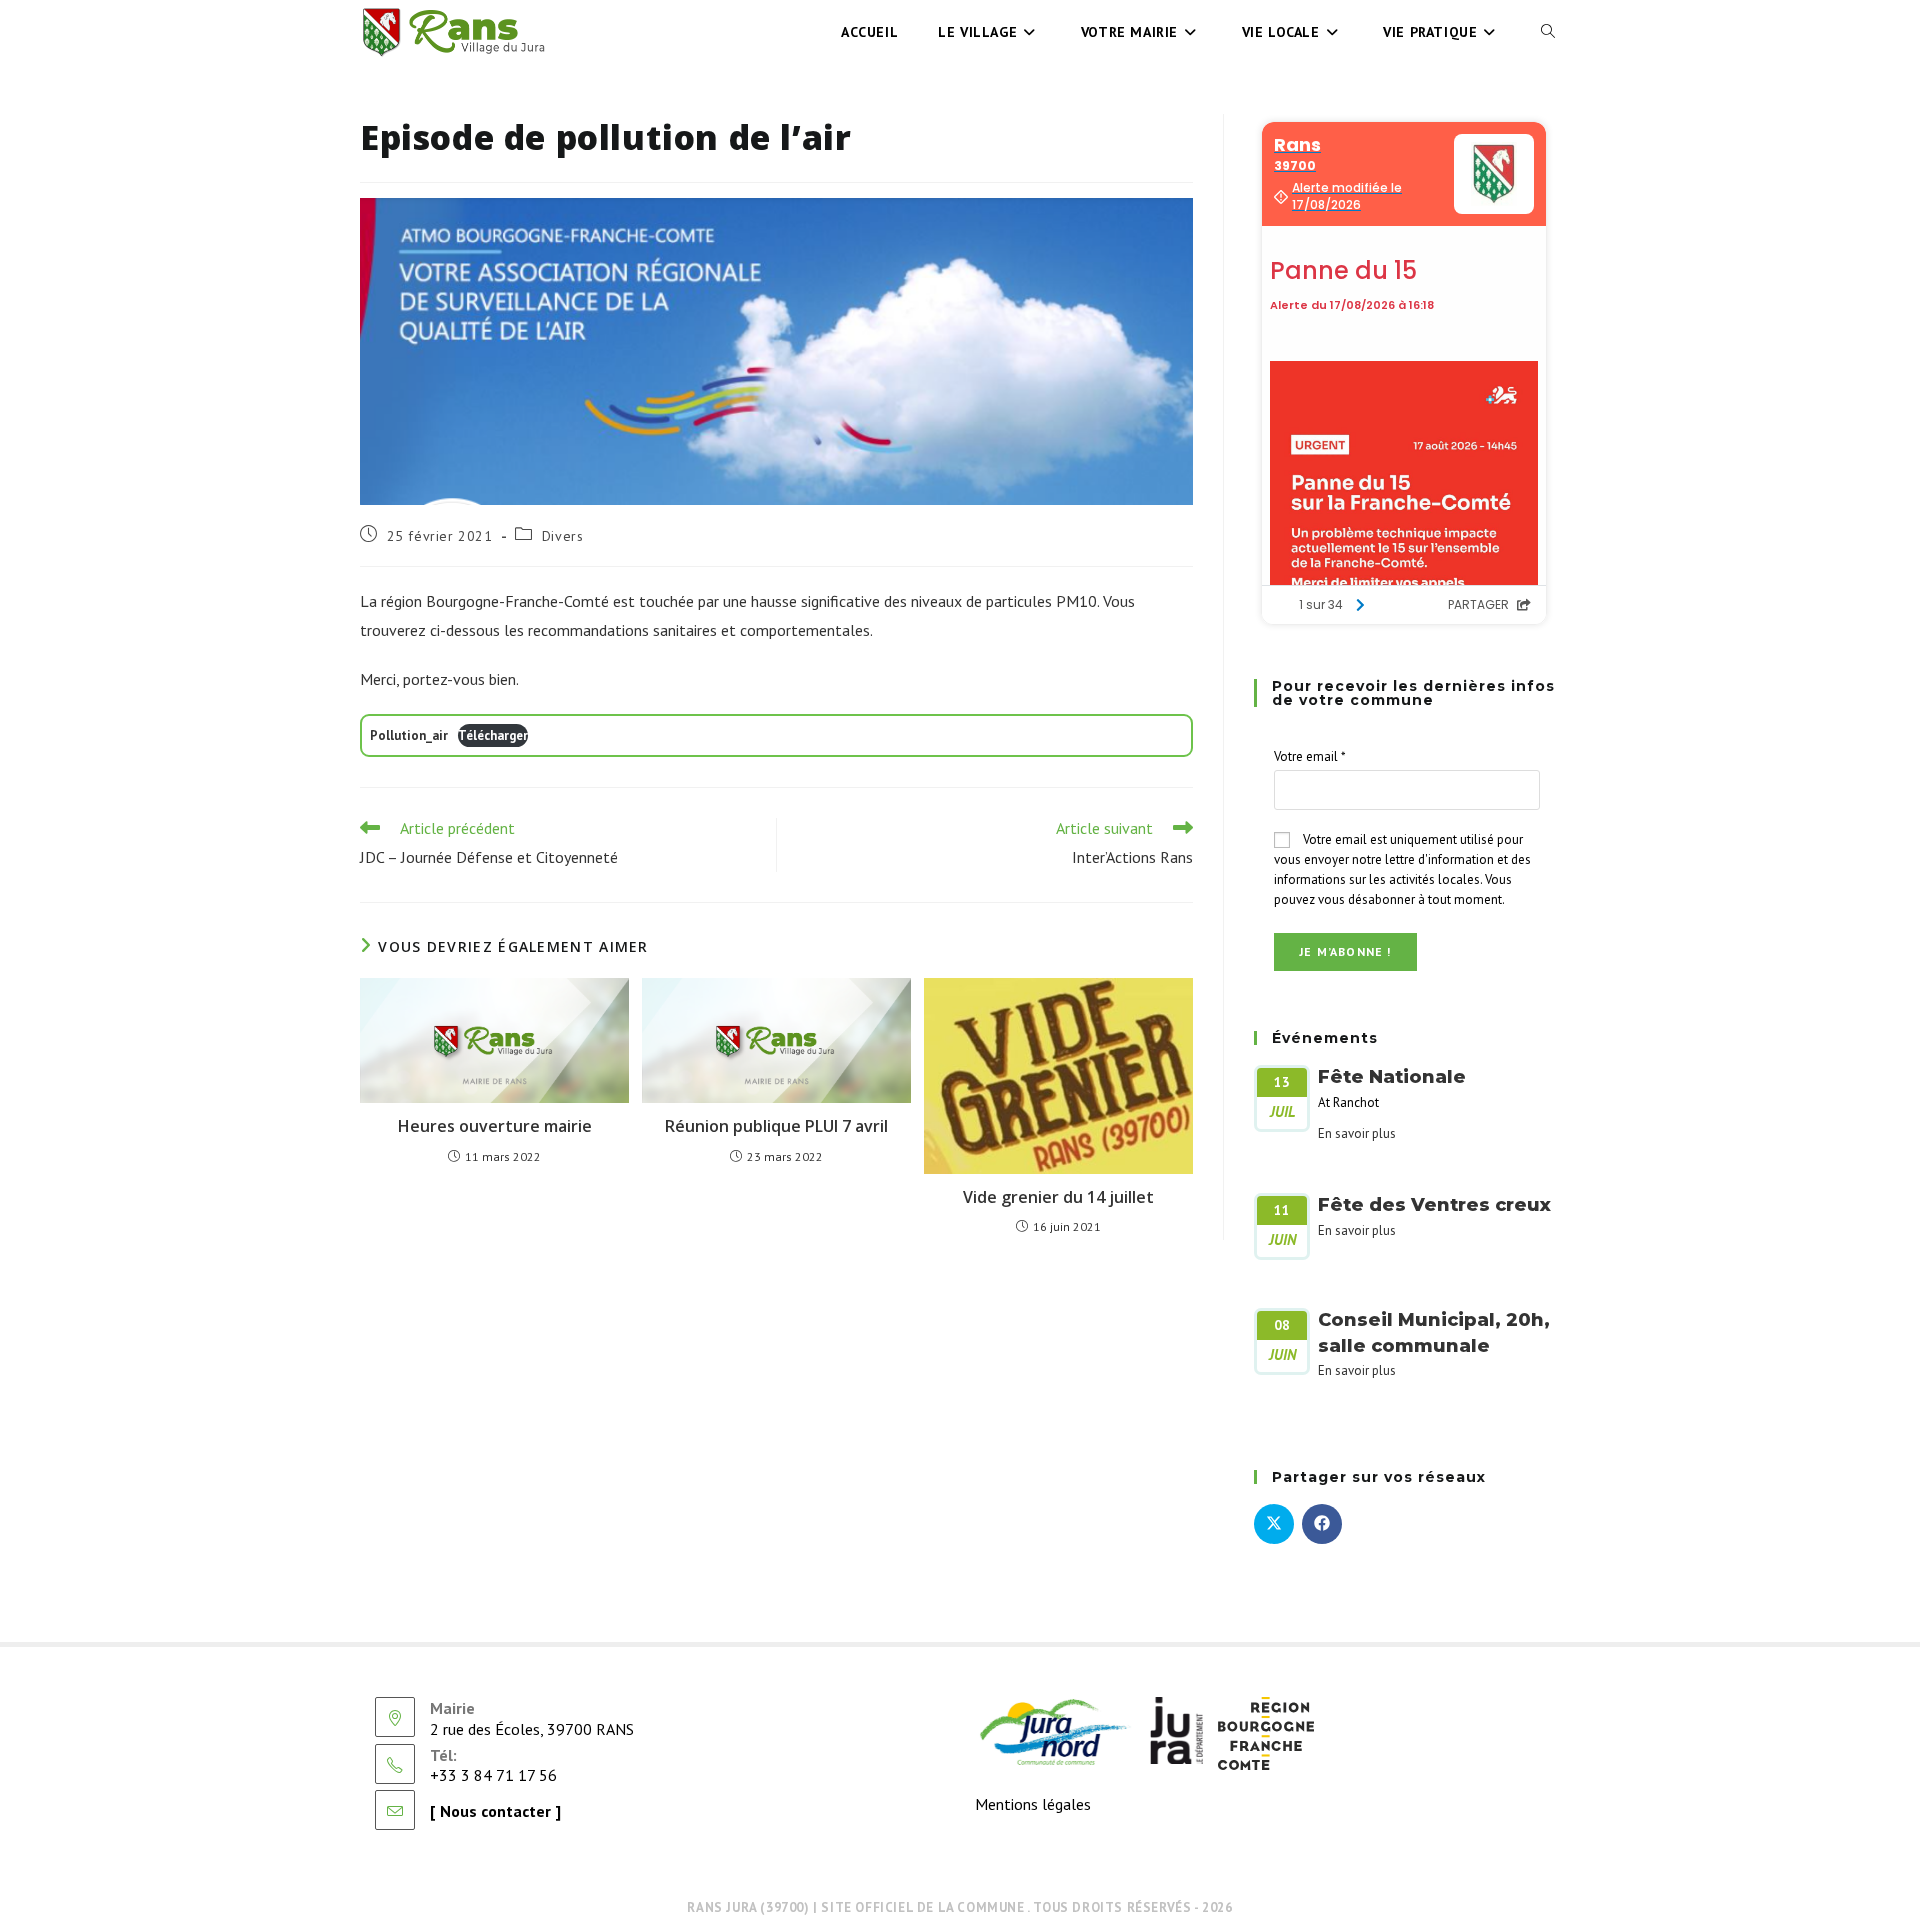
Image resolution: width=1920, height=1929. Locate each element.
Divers (563, 536)
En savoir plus (1357, 1133)
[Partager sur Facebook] (1322, 1524)
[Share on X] (1274, 1524)
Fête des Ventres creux (1434, 1205)
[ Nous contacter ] (495, 1811)
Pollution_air (409, 735)
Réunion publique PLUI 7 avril (776, 1126)
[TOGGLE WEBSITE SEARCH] (1548, 32)
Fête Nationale (1392, 1077)
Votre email (1310, 756)
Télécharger (493, 735)
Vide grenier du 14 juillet (1058, 1197)
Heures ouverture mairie (495, 1126)
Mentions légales (1033, 1804)
